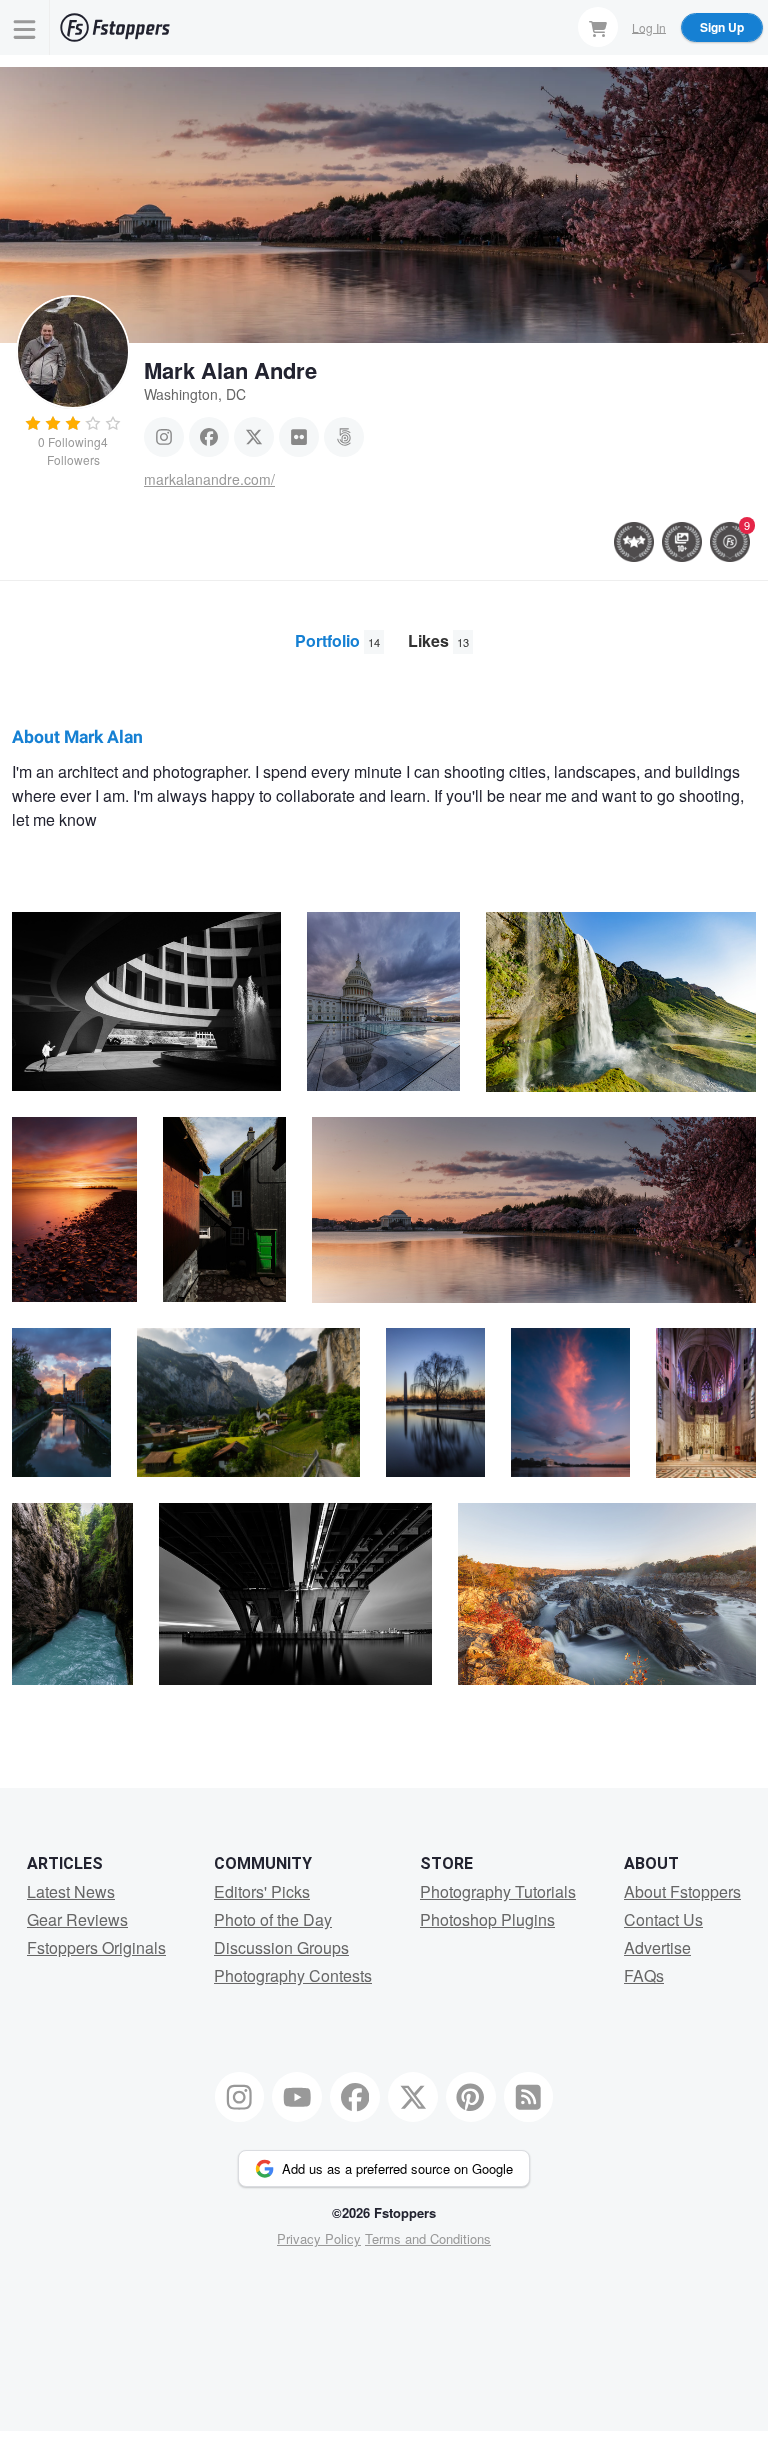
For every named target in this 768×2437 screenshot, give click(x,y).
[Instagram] (164, 437)
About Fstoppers (682, 1891)
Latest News (71, 1891)
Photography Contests (293, 1975)
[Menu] (25, 27)
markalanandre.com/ (209, 479)
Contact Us (663, 1919)
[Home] (115, 27)
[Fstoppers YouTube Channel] (297, 2097)
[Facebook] (209, 437)
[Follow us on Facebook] (355, 2097)
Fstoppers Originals (96, 1947)
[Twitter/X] (254, 437)
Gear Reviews (77, 1919)
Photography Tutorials (498, 1891)
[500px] (344, 437)
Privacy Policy (319, 2238)
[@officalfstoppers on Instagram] (240, 2097)
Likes (438, 640)
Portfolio (337, 640)
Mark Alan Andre (230, 370)
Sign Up (722, 27)
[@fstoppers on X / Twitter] (413, 2097)
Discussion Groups (281, 1947)
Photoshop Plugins (487, 1919)
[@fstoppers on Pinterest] (471, 2097)
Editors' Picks (262, 1891)
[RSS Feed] (529, 2097)
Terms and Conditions (428, 2238)
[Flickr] (299, 437)
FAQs (644, 1975)
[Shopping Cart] (598, 27)
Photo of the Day (273, 1919)
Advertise (657, 1947)
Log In (649, 26)
